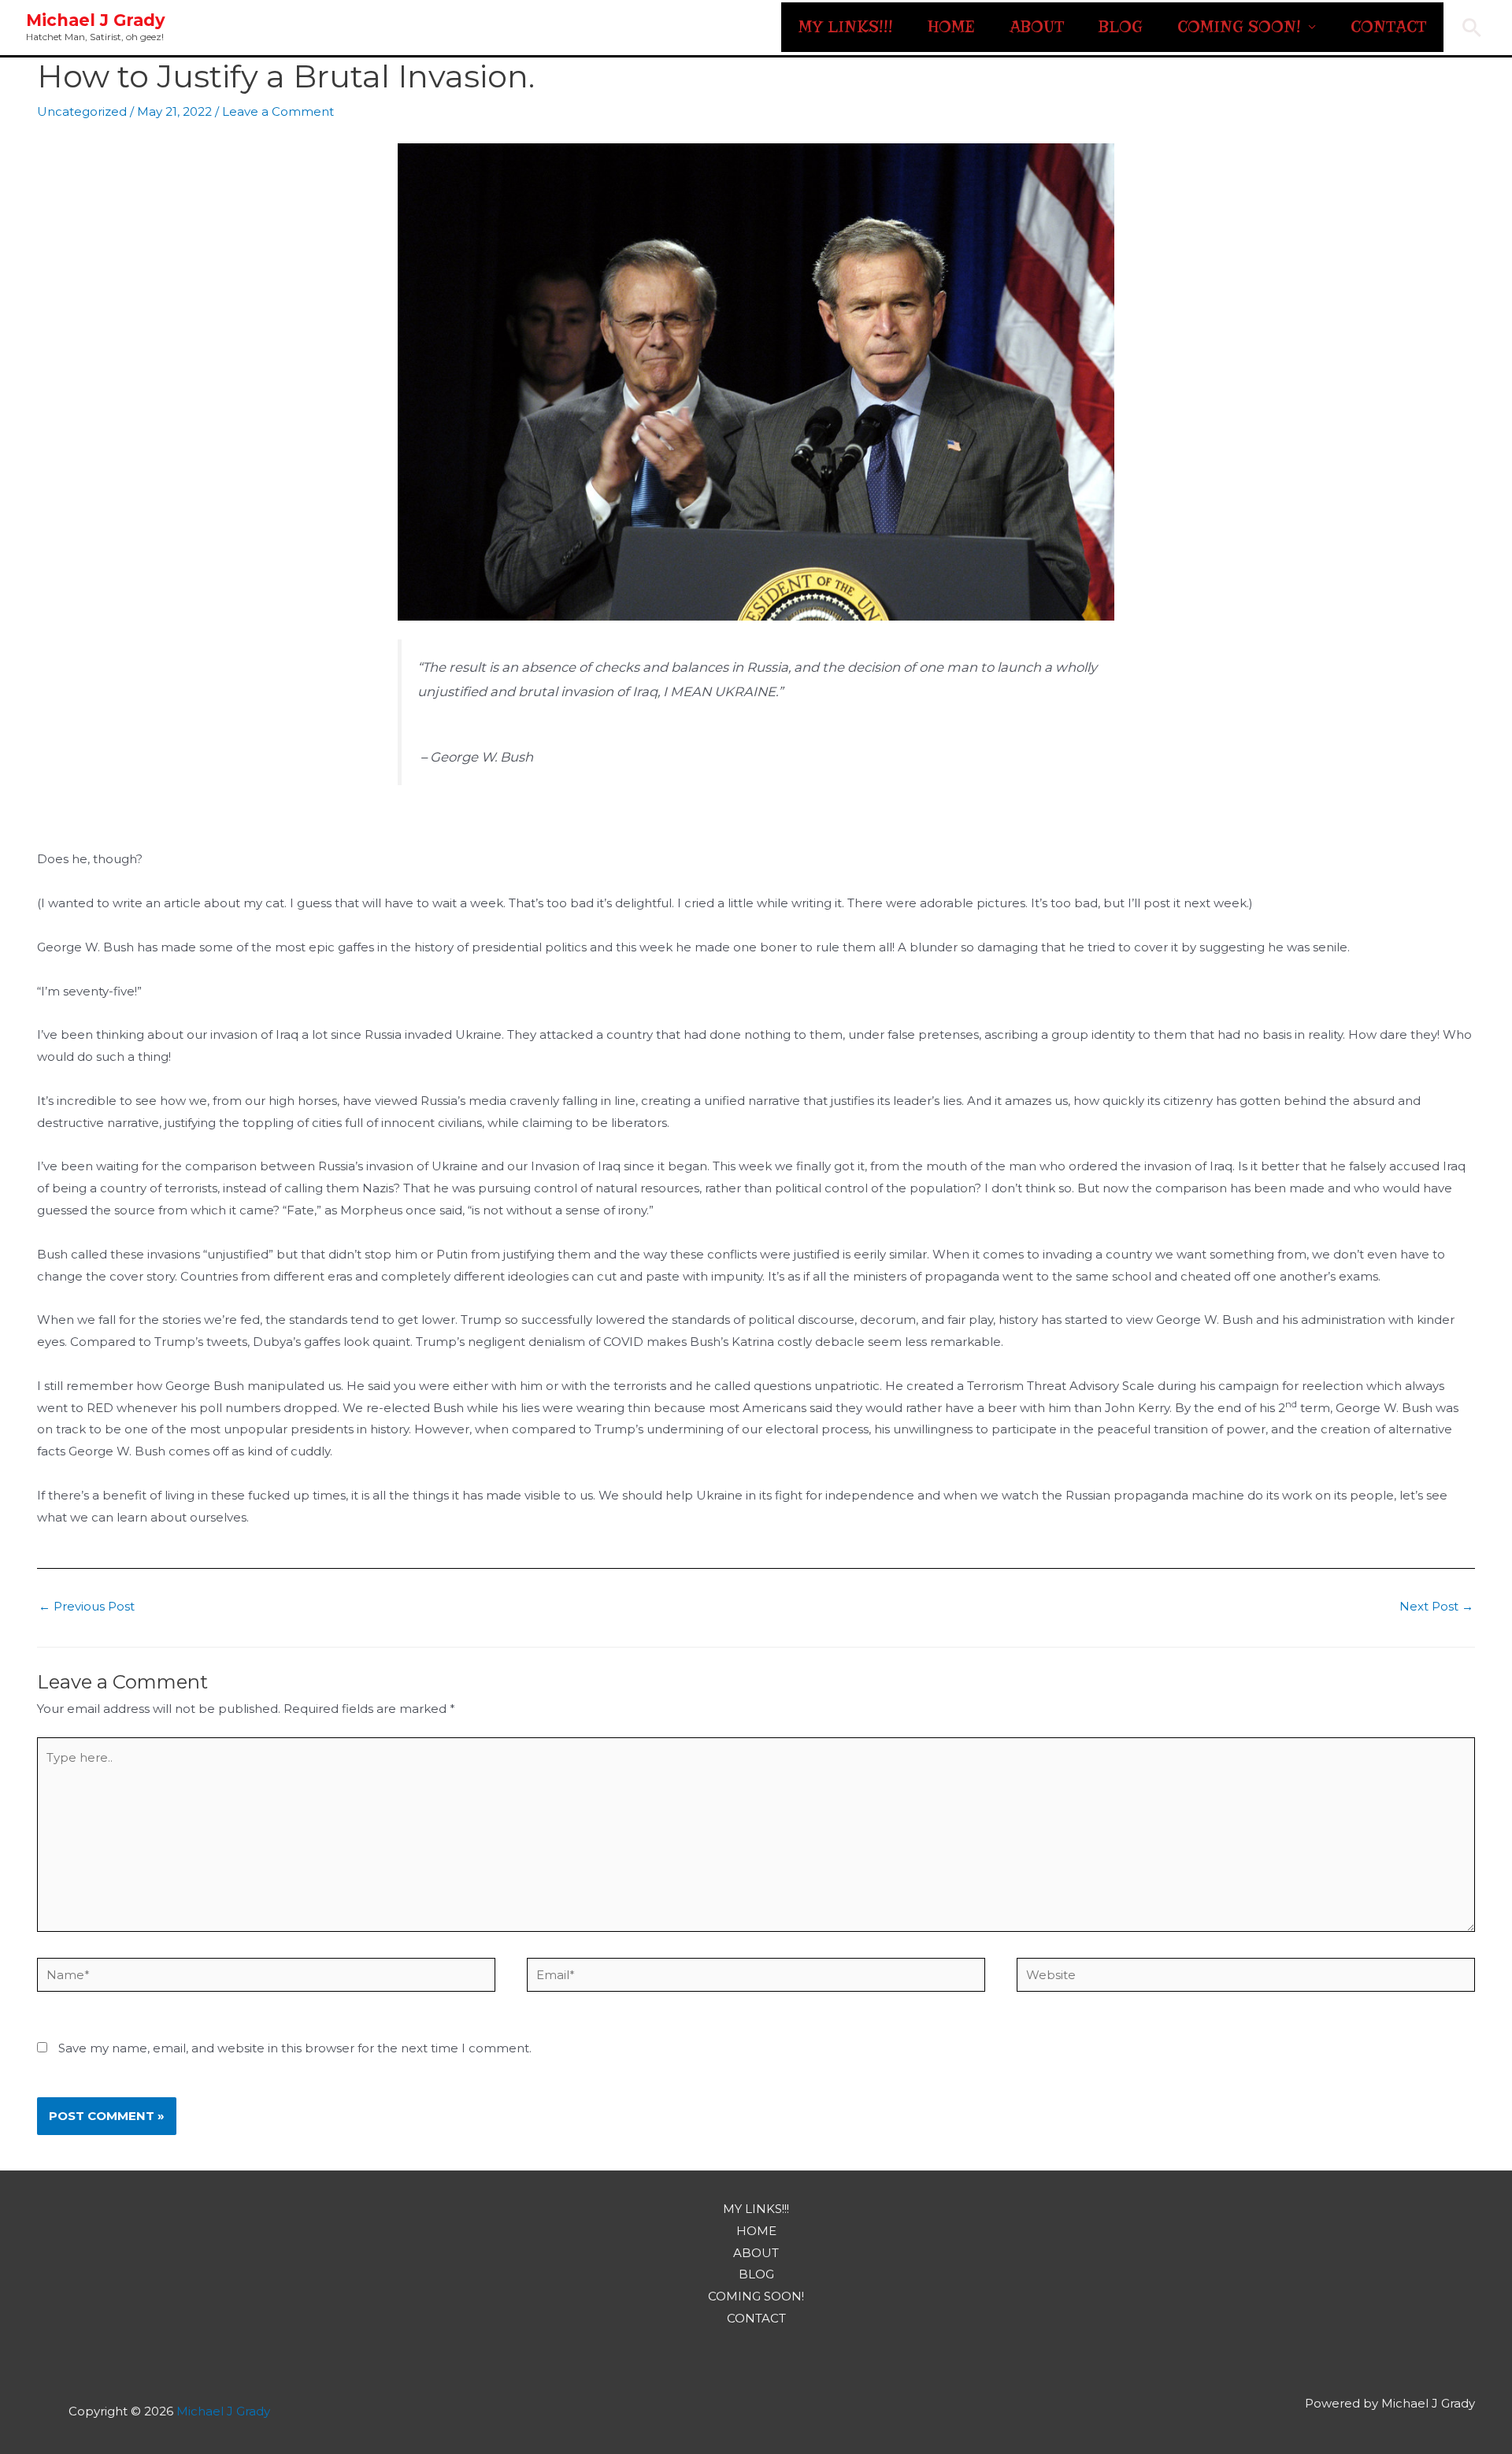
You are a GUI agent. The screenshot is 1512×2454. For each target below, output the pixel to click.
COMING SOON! (1239, 27)
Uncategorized (82, 111)
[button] (1472, 28)
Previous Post (87, 1606)
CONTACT (1388, 27)
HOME (951, 27)
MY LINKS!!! (846, 27)
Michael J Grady (96, 20)
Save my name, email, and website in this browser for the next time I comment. (295, 2048)
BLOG (1121, 27)
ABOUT (1037, 27)
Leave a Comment (278, 111)
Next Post (1436, 1606)
